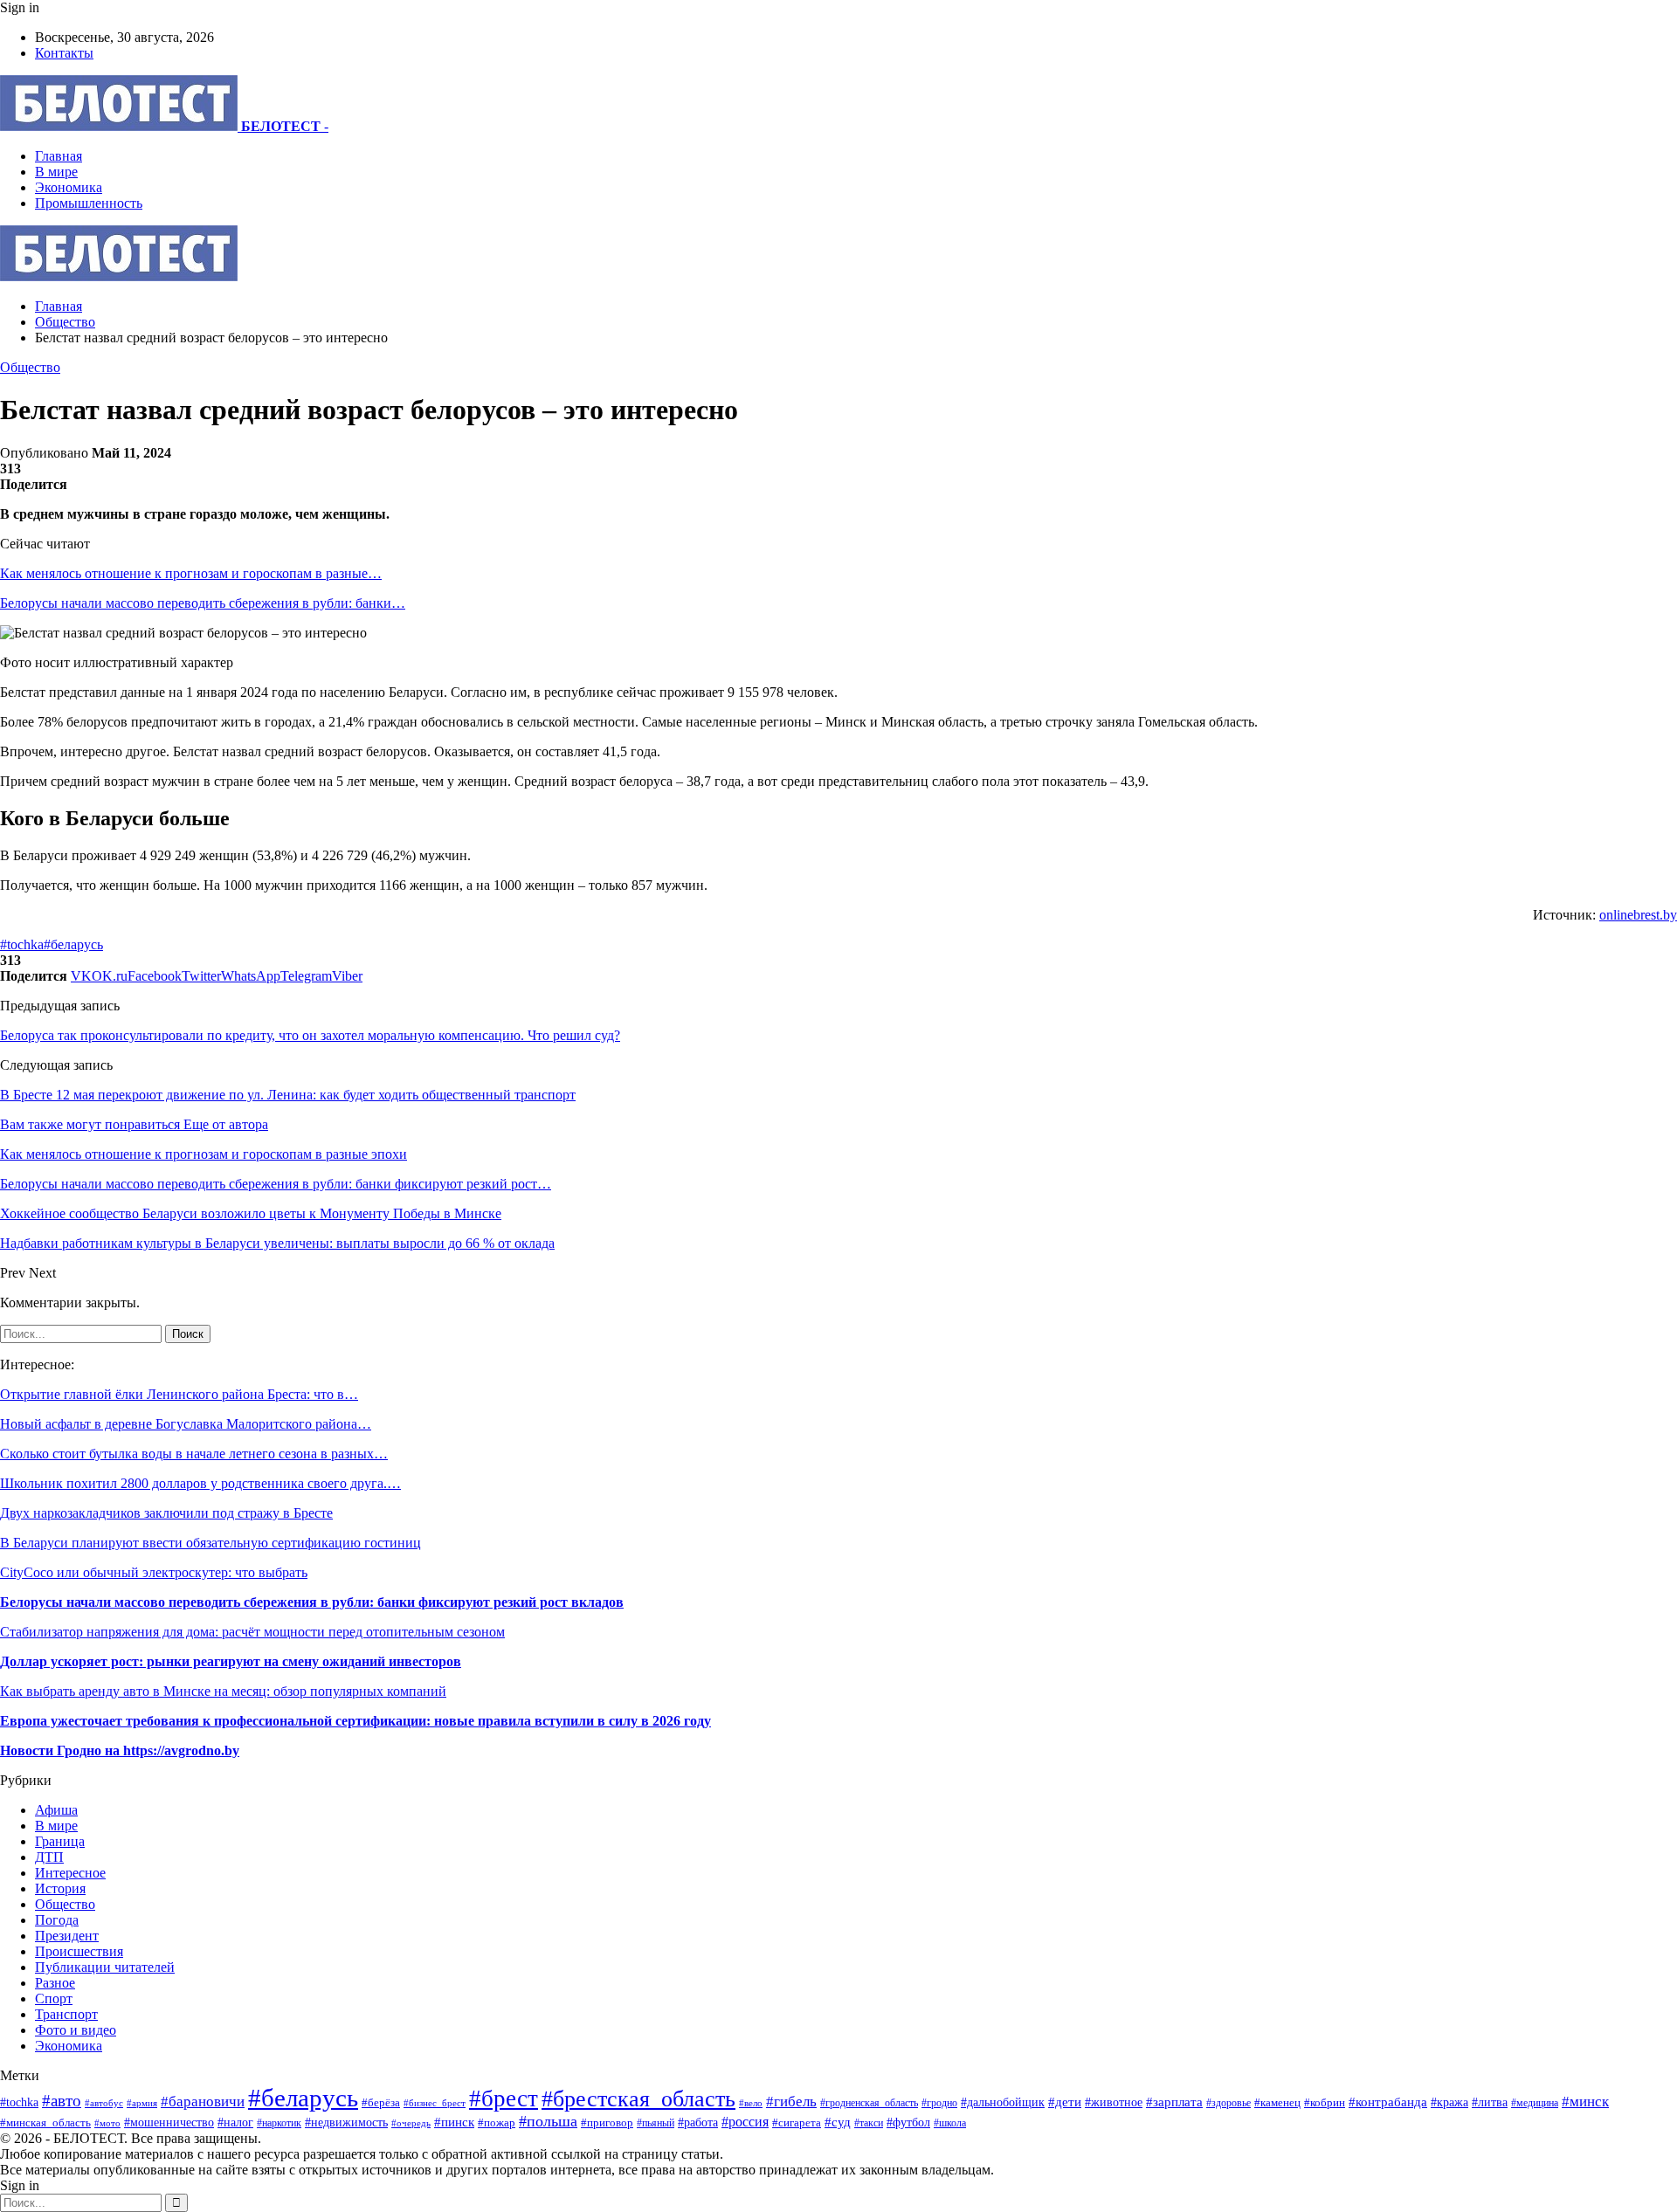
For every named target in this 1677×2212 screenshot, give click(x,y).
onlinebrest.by (1638, 915)
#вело (751, 2103)
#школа (950, 2123)
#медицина (1535, 2103)
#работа (698, 2122)
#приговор (607, 2122)
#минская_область (45, 2122)
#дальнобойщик (1003, 2102)
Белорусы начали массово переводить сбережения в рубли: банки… (203, 603)
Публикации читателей (105, 1967)
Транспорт (66, 2014)
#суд (838, 2122)
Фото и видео (76, 2030)
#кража (1449, 2102)
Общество (30, 367)
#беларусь (73, 944)
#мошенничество (169, 2122)
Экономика (69, 187)
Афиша (56, 1810)
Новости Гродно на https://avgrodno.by (120, 1750)
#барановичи (203, 2102)
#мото (107, 2123)
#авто (62, 2101)
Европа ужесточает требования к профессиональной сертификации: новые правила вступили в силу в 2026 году (355, 1721)
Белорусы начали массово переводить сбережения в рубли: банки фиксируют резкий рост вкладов (312, 1602)
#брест (504, 2098)
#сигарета (797, 2123)
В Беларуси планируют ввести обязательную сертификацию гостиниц (210, 1543)
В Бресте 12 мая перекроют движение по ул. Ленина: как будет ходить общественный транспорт (288, 1095)
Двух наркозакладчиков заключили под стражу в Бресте (166, 1513)
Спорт (54, 1998)
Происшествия (79, 1951)
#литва (1490, 2102)
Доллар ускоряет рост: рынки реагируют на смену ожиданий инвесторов (231, 1661)
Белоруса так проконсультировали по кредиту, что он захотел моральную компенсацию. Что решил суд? (310, 1035)
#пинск (454, 2122)
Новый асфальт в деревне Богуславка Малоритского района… (186, 1424)
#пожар (497, 2122)
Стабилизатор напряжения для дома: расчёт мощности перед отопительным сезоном (252, 1632)
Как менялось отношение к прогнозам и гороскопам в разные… (191, 573)
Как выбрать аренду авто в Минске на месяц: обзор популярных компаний (223, 1691)
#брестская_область (638, 2099)
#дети (1065, 2102)
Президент (67, 1936)
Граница (60, 1841)
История (60, 1888)
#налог (235, 2122)
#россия (745, 2122)
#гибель (791, 2102)
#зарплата (1174, 2102)
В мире (56, 172)
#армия (142, 2103)
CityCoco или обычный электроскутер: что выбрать (154, 1572)
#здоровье (1228, 2103)
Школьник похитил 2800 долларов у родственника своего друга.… (200, 1483)
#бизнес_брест (435, 2103)
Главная (59, 156)
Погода (57, 1920)
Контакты (64, 53)
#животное (1114, 2102)
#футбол (908, 2122)
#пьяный (656, 2123)
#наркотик (279, 2123)
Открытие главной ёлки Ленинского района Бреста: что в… (179, 1394)
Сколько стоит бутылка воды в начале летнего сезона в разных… (194, 1454)
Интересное (70, 1873)
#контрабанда (1388, 2102)
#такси (869, 2123)
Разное (55, 1983)
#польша (548, 2121)
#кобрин (1325, 2103)
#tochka (22, 944)
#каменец (1277, 2103)
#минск (1585, 2102)
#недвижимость (346, 2122)
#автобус (104, 2103)
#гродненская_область (869, 2103)
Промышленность (89, 203)
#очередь (411, 2123)
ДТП (49, 1857)
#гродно (939, 2103)
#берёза (381, 2102)
